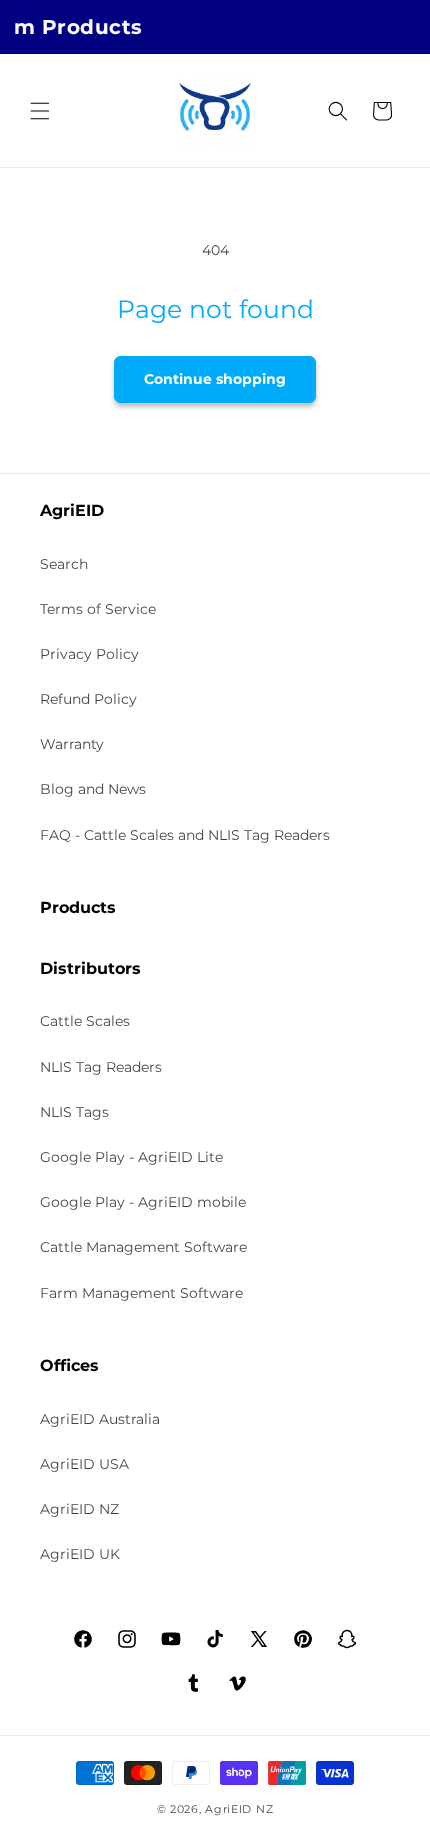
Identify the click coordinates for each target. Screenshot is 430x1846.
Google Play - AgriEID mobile (143, 1202)
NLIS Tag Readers (101, 1067)
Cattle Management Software (143, 1247)
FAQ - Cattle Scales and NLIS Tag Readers (185, 835)
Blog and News (93, 789)
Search (64, 564)
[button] (40, 111)
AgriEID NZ (79, 1509)
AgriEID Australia (100, 1419)
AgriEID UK (80, 1554)
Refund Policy (88, 699)
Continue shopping (215, 379)
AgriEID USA (84, 1464)
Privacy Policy (89, 654)
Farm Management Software (141, 1293)
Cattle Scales (85, 1021)
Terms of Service (98, 609)
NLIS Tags (74, 1112)
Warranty (72, 744)
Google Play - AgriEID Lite (131, 1157)
